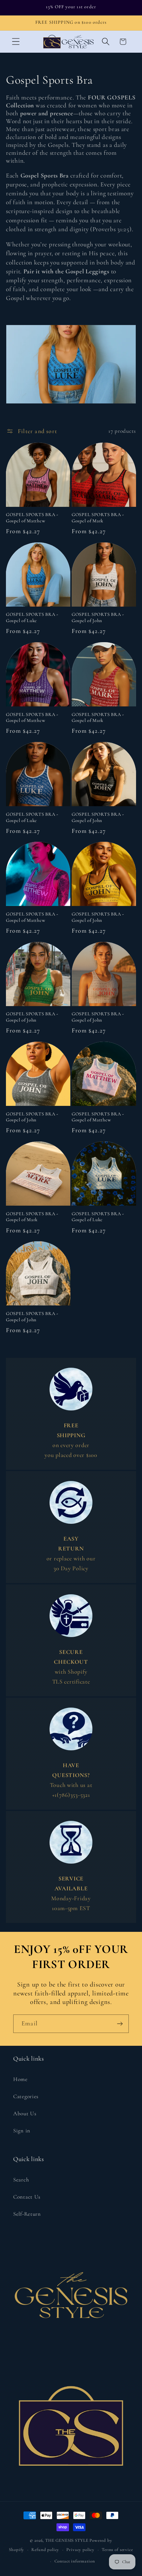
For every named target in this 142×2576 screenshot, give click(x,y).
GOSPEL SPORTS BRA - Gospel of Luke (32, 617)
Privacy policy (80, 2550)
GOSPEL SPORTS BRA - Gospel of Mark (98, 518)
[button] (16, 42)
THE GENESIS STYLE (67, 2540)
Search (21, 2180)
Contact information (75, 2561)
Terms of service (117, 2550)
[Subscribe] (120, 2024)
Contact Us (27, 2197)
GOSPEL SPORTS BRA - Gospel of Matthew (32, 518)
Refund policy (45, 2550)
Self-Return (27, 2214)
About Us (25, 2113)
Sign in (22, 2131)
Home (20, 2079)
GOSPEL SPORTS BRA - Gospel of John (98, 617)
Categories (26, 2096)
